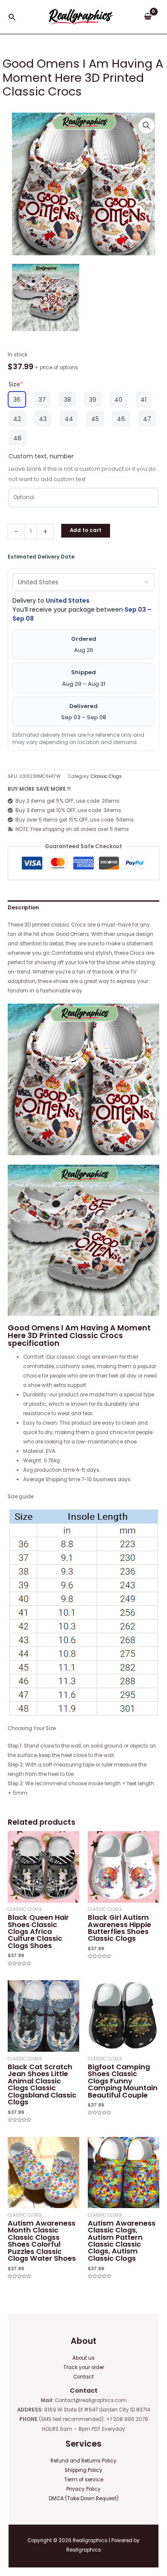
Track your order (84, 2367)
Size (16, 384)
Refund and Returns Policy (83, 2461)
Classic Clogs (106, 776)
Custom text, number (41, 456)
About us (83, 2358)
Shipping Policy (83, 2470)
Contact (83, 2377)
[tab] (83, 908)
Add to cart (86, 530)
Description (23, 908)
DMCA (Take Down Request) (84, 2498)
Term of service (84, 2480)
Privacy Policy (83, 2489)
